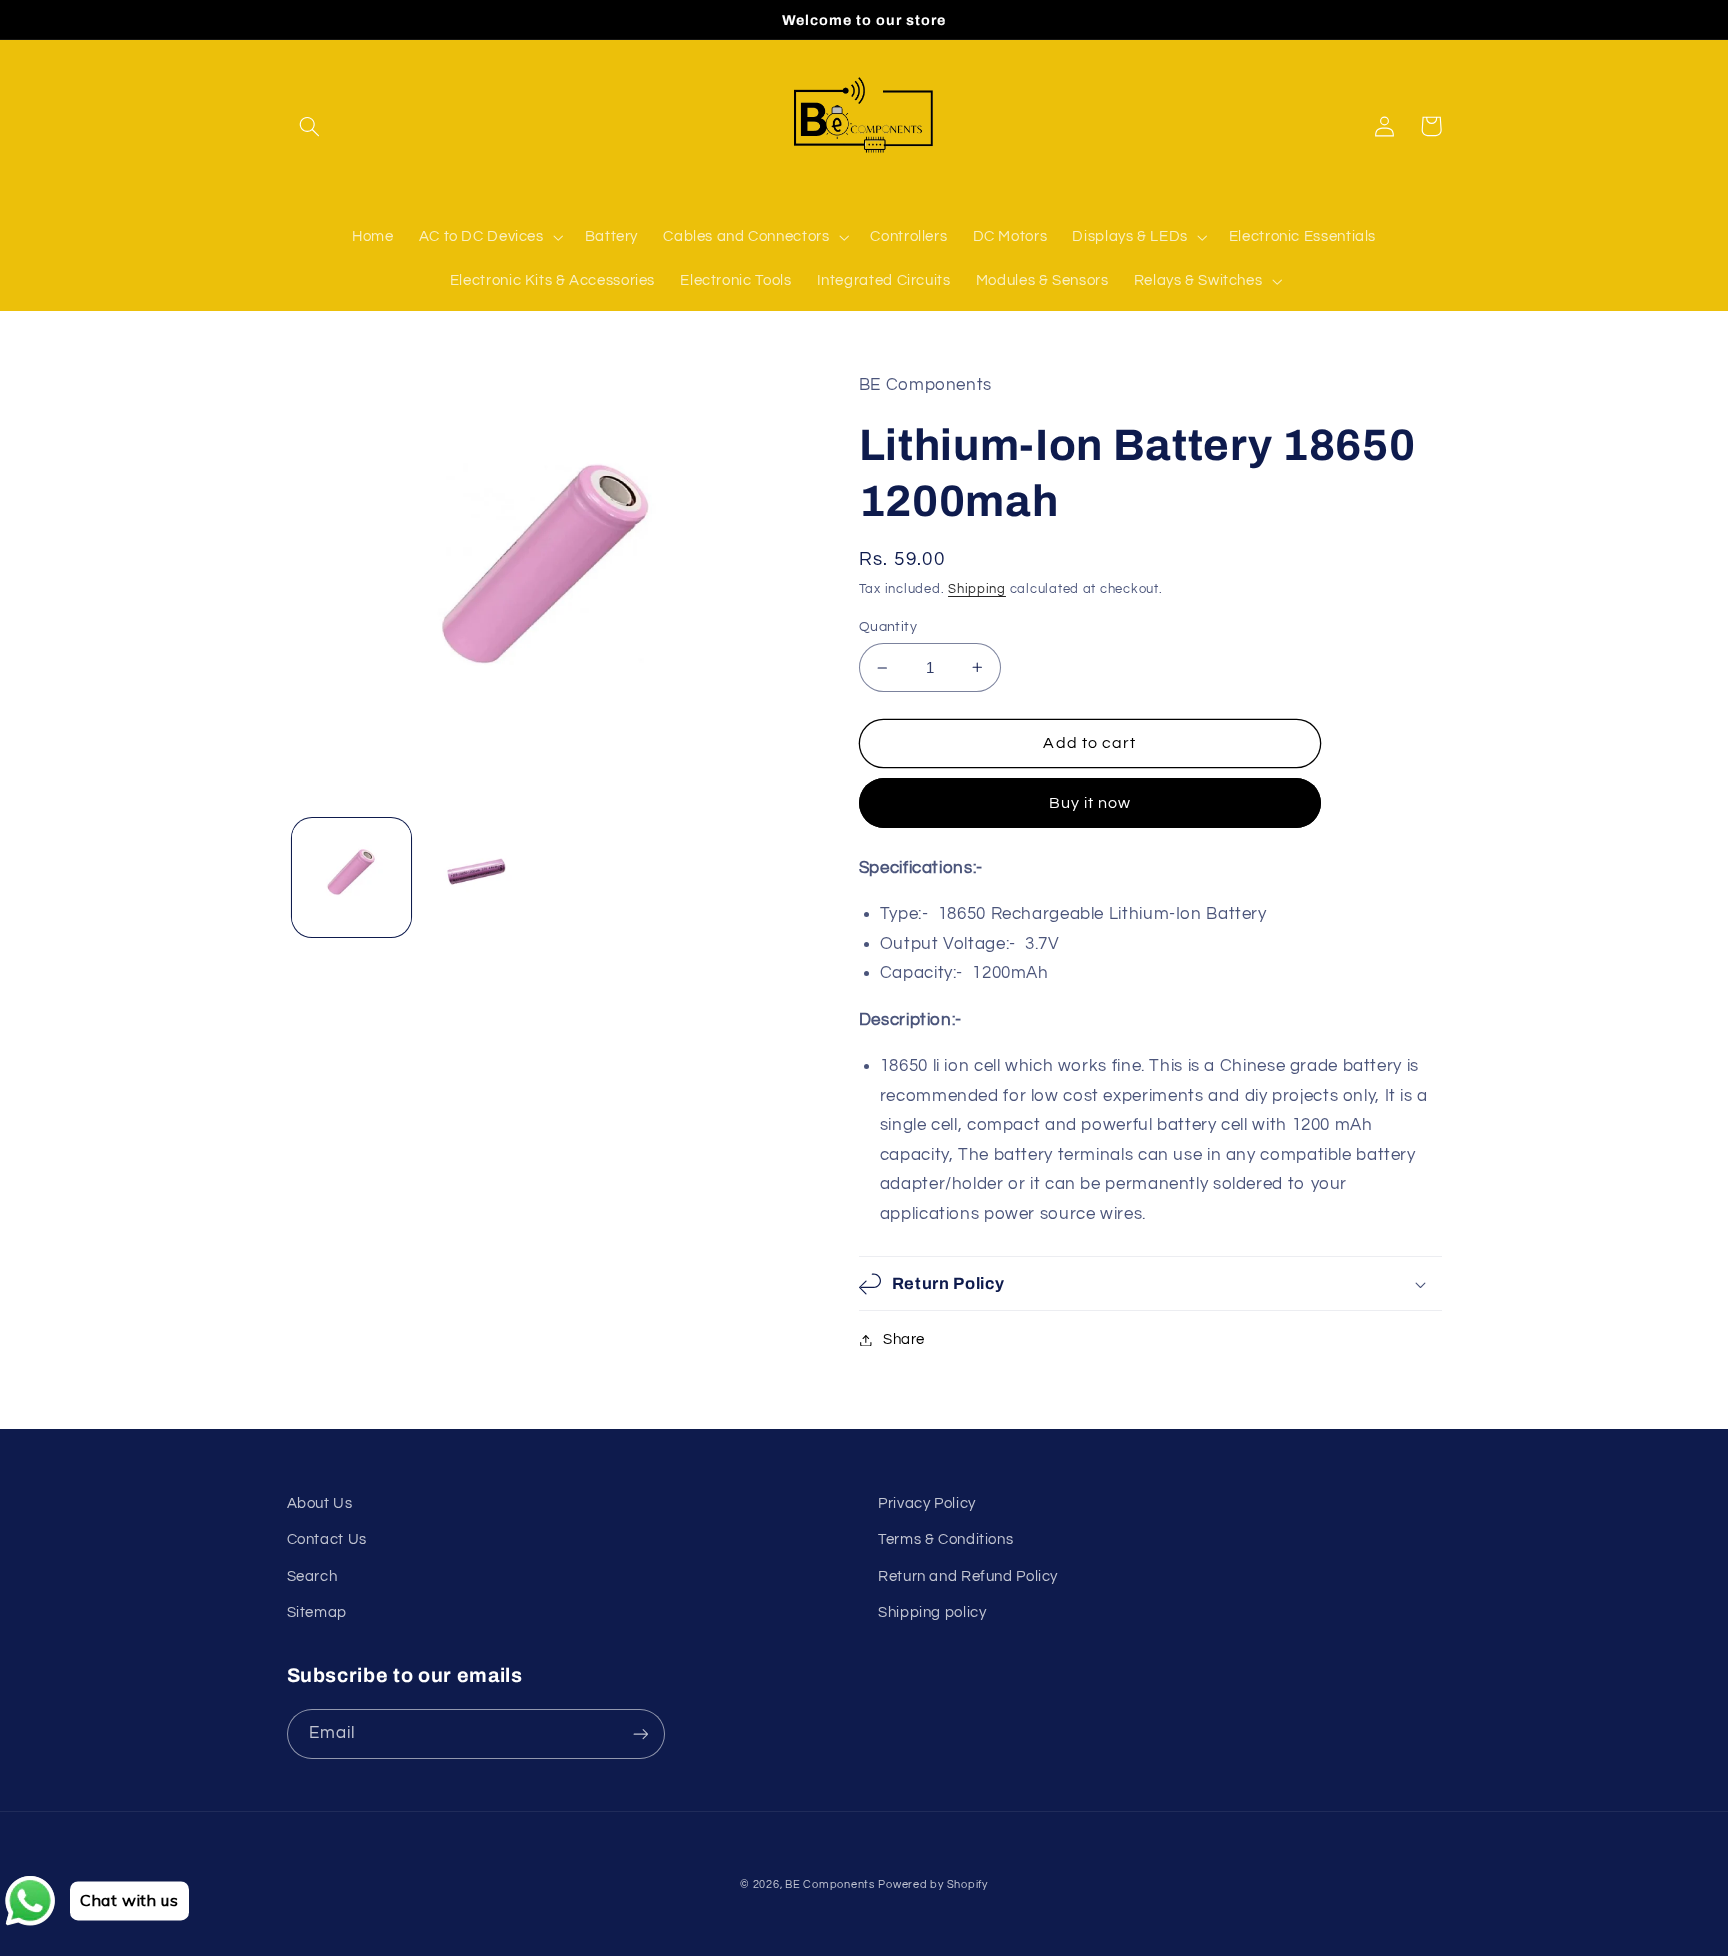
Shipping (977, 589)
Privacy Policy (927, 1503)
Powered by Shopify (932, 1884)
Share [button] (904, 1339)
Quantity (888, 627)
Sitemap (317, 1612)
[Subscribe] (640, 1733)
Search (312, 1576)
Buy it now (1090, 803)
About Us (320, 1503)
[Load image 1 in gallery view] (351, 877)
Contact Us (327, 1539)
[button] (310, 126)
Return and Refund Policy (968, 1576)
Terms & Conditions (945, 1539)
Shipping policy (932, 1612)
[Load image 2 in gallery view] (480, 877)
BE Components (830, 1884)
